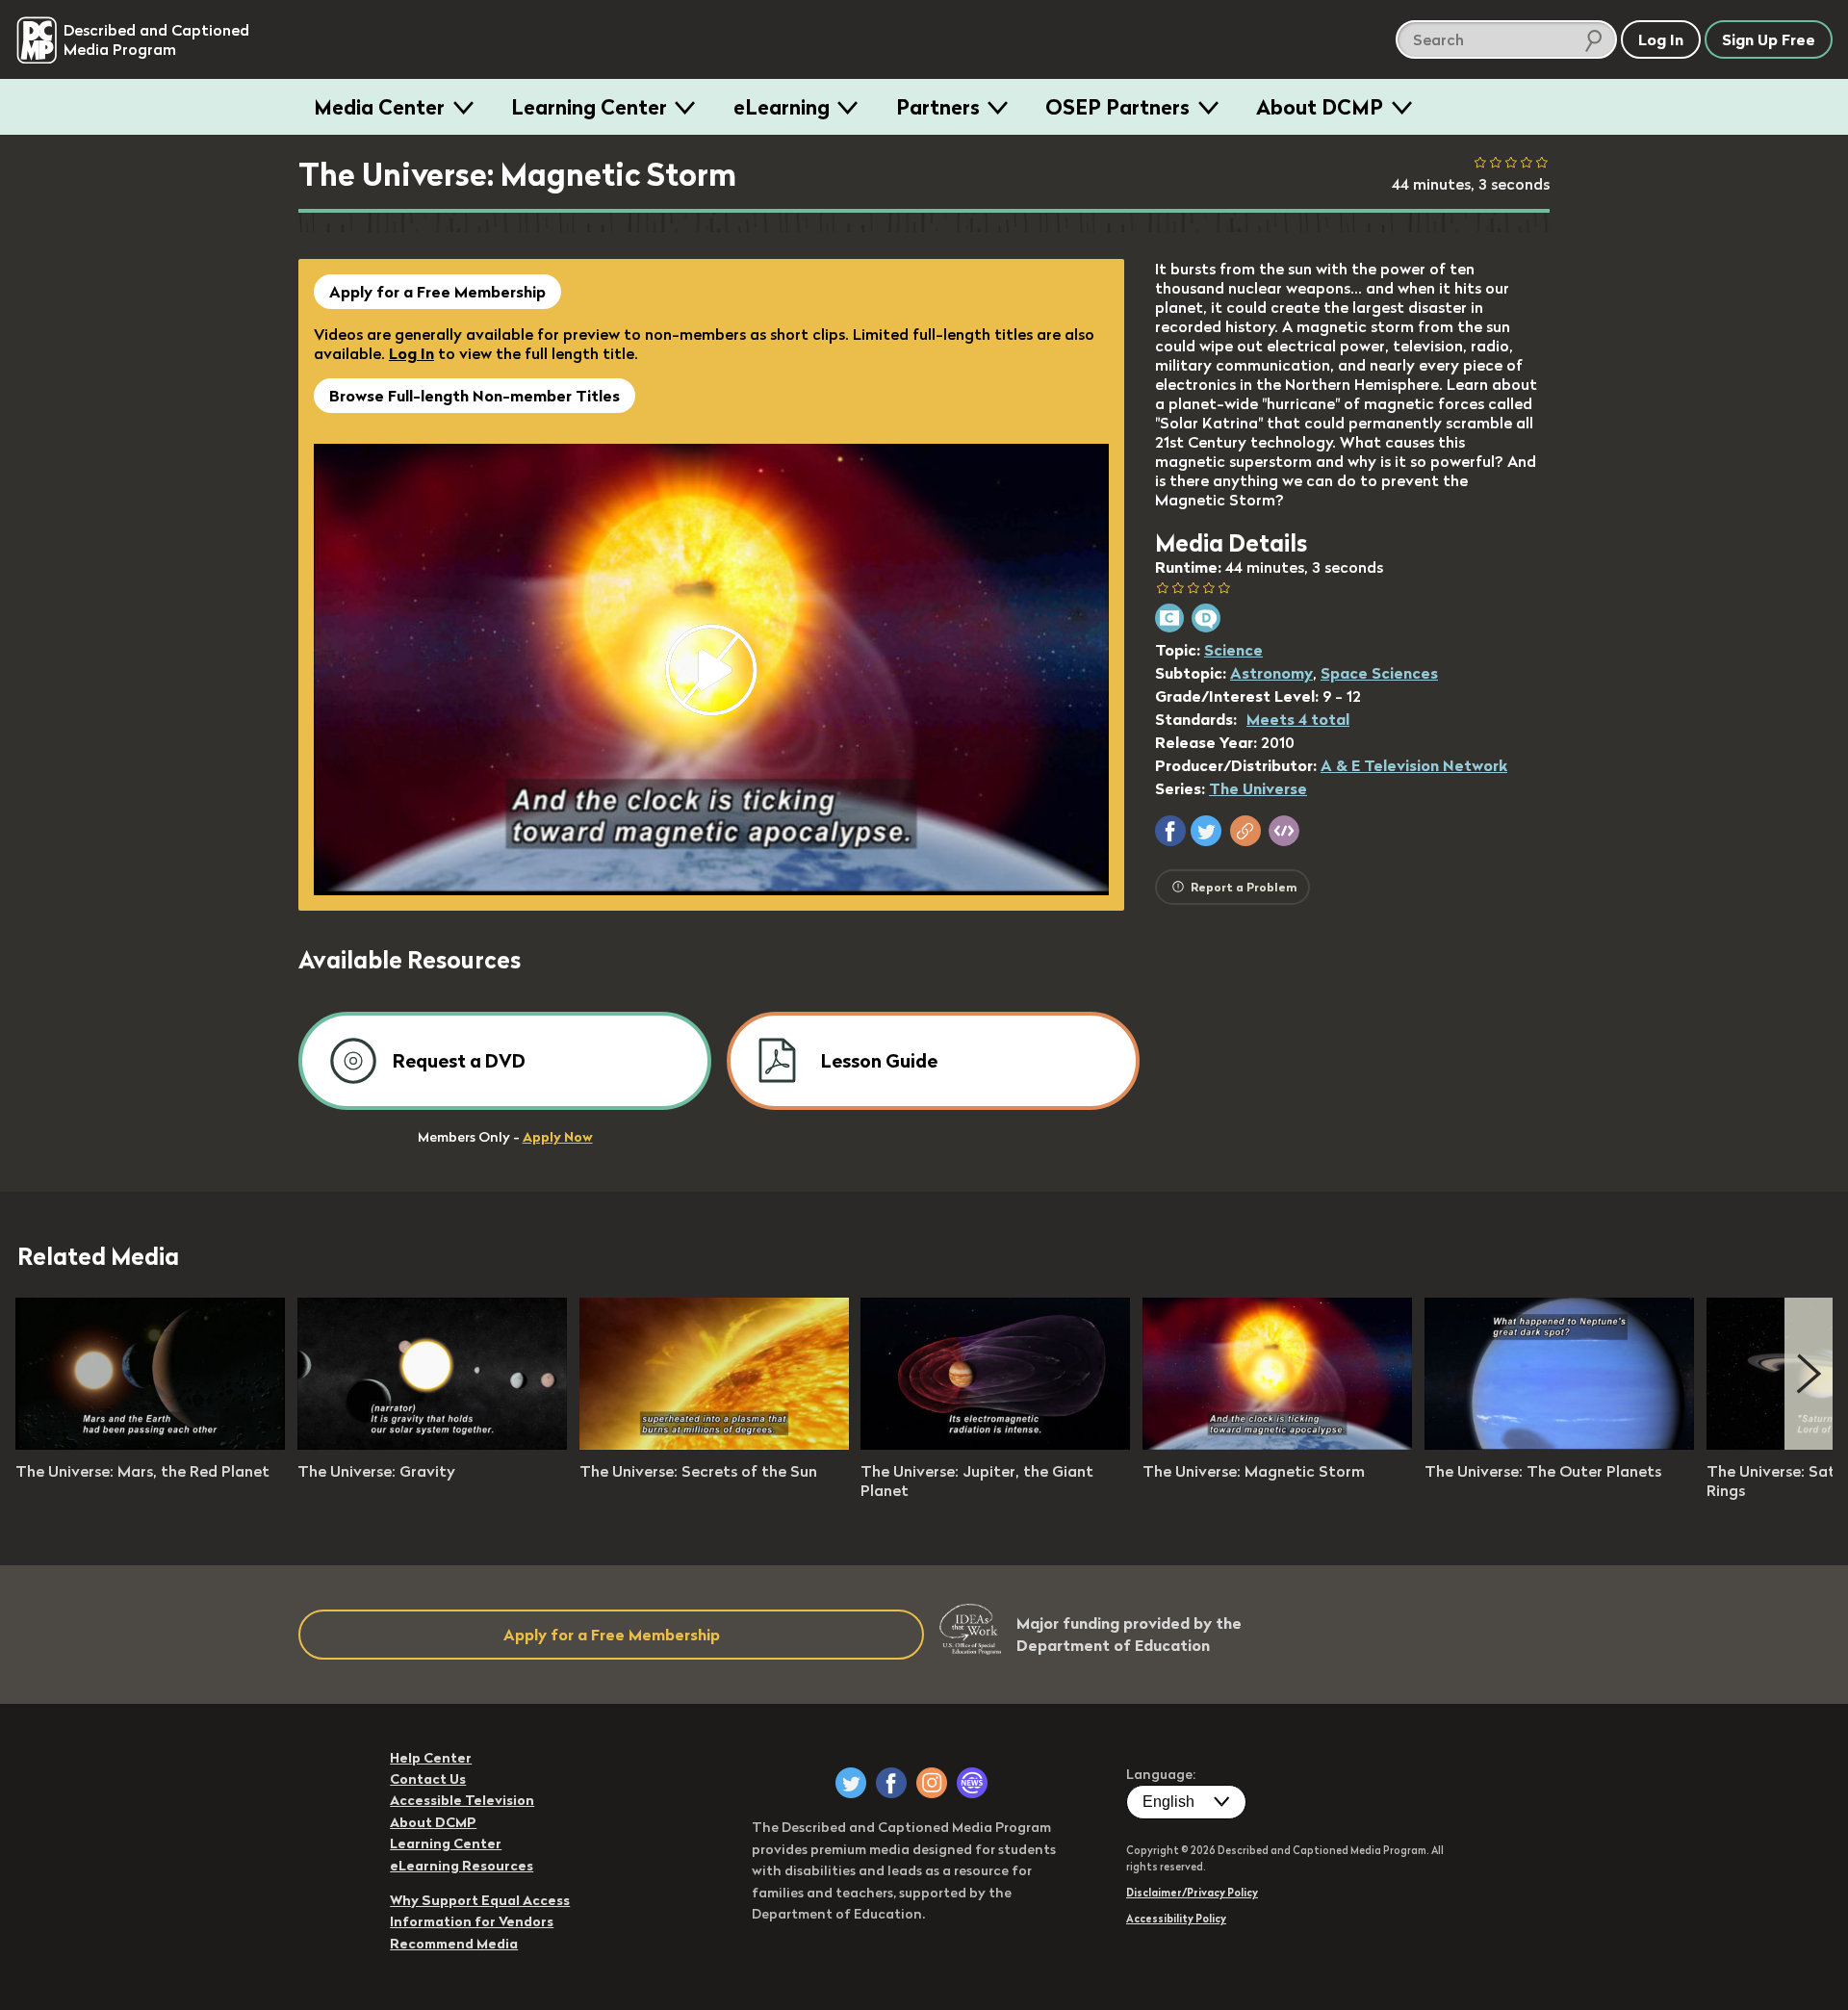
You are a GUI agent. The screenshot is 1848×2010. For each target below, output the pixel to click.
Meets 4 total (1298, 719)
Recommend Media (454, 1944)
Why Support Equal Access (480, 1900)
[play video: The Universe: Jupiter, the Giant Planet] (995, 1444)
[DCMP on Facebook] (891, 1783)
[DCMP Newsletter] (972, 1783)
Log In (411, 353)
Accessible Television (462, 1800)
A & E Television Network (1414, 765)
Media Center (379, 107)
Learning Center (589, 107)
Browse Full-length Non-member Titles (475, 396)
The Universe (1258, 788)
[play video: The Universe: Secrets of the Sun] (714, 1444)
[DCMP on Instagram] (932, 1783)
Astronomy (1271, 673)
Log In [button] (1661, 39)
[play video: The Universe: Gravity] (432, 1444)
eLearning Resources (462, 1866)
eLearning (782, 107)
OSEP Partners (1117, 107)
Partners (938, 107)
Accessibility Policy (1176, 1919)
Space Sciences (1379, 673)
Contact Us (428, 1779)
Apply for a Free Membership (437, 292)
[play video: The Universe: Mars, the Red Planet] (150, 1444)
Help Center (431, 1758)
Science (1233, 650)
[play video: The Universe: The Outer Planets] (1559, 1444)
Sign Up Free (1769, 39)
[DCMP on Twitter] (851, 1783)
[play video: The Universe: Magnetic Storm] (1277, 1444)
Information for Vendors (472, 1921)
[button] (1170, 831)
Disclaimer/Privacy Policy (1192, 1893)
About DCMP (1320, 107)
